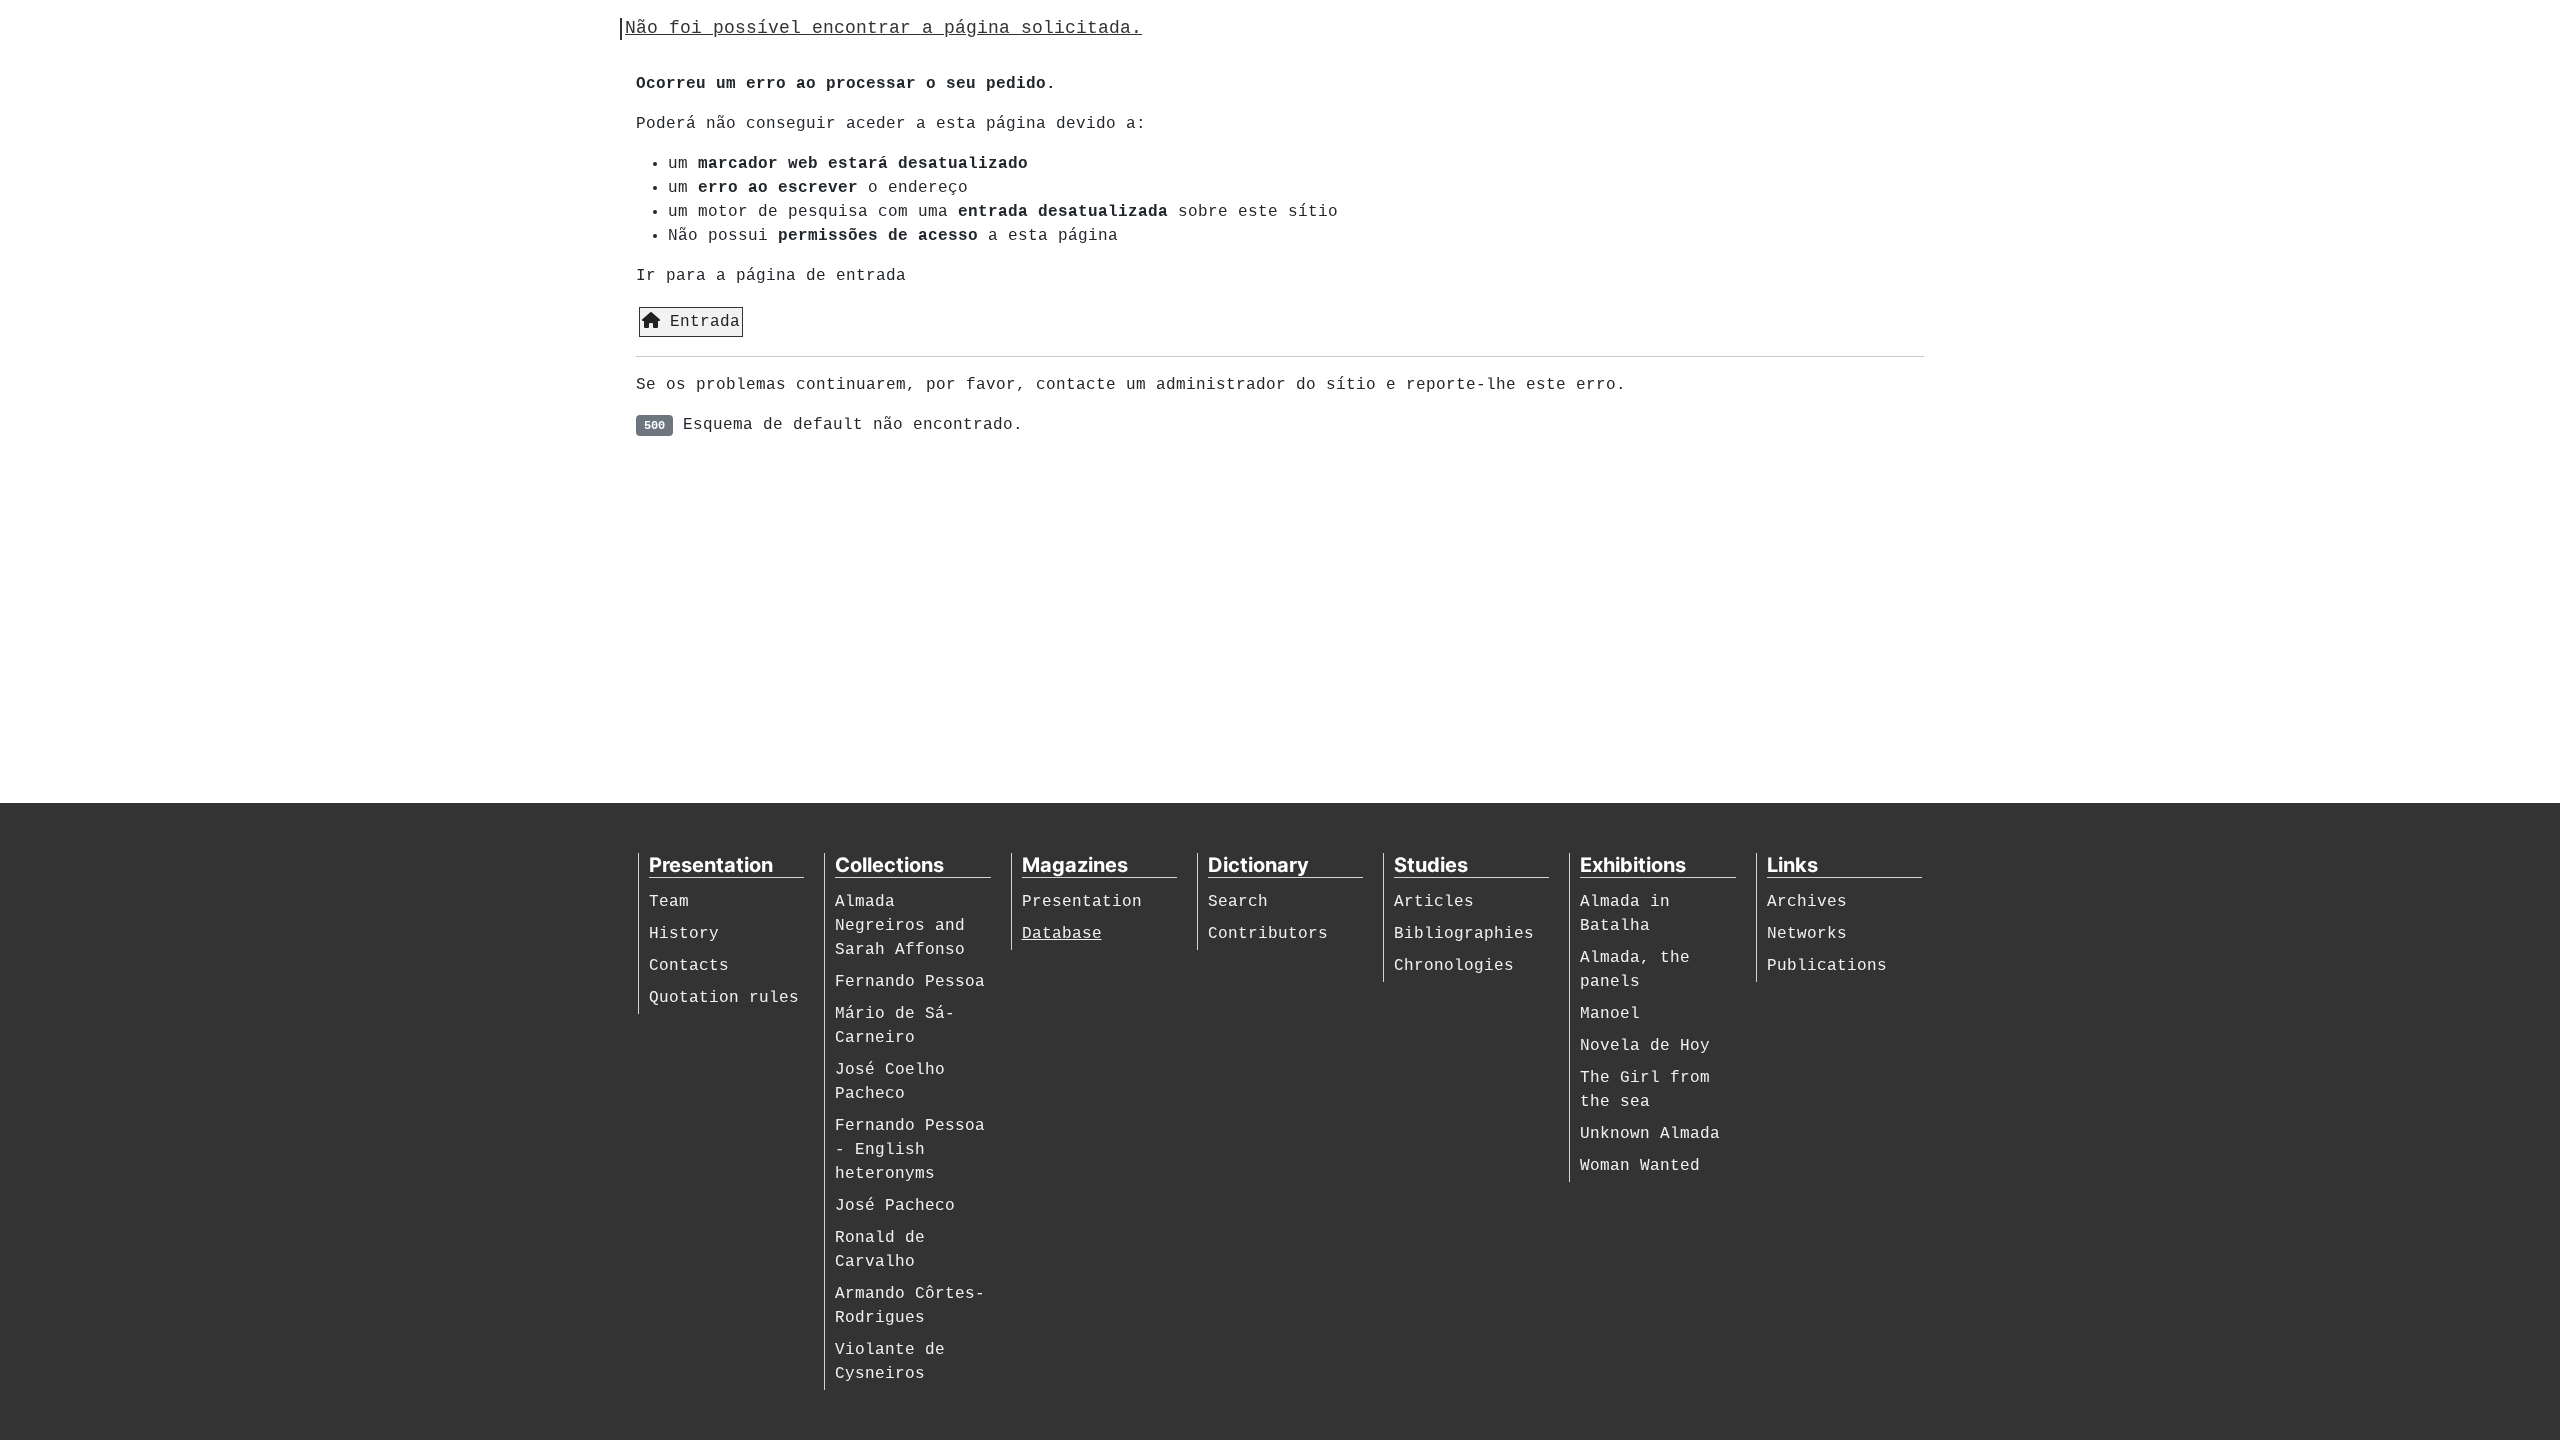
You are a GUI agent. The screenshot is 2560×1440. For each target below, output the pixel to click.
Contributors (1268, 934)
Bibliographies (1464, 934)
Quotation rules (724, 998)
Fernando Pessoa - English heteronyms (910, 1150)
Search (1238, 902)
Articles (1434, 902)
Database (1062, 934)
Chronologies (1454, 966)
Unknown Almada (1650, 1134)
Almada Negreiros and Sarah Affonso (900, 926)
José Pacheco (895, 1206)
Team (669, 902)
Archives (1807, 902)
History (684, 934)
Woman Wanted (1640, 1166)
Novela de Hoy (1645, 1046)
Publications (1827, 966)
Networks (1807, 934)
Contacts (689, 966)
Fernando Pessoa (910, 982)
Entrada (700, 322)
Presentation (1082, 902)
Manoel (1610, 1014)
